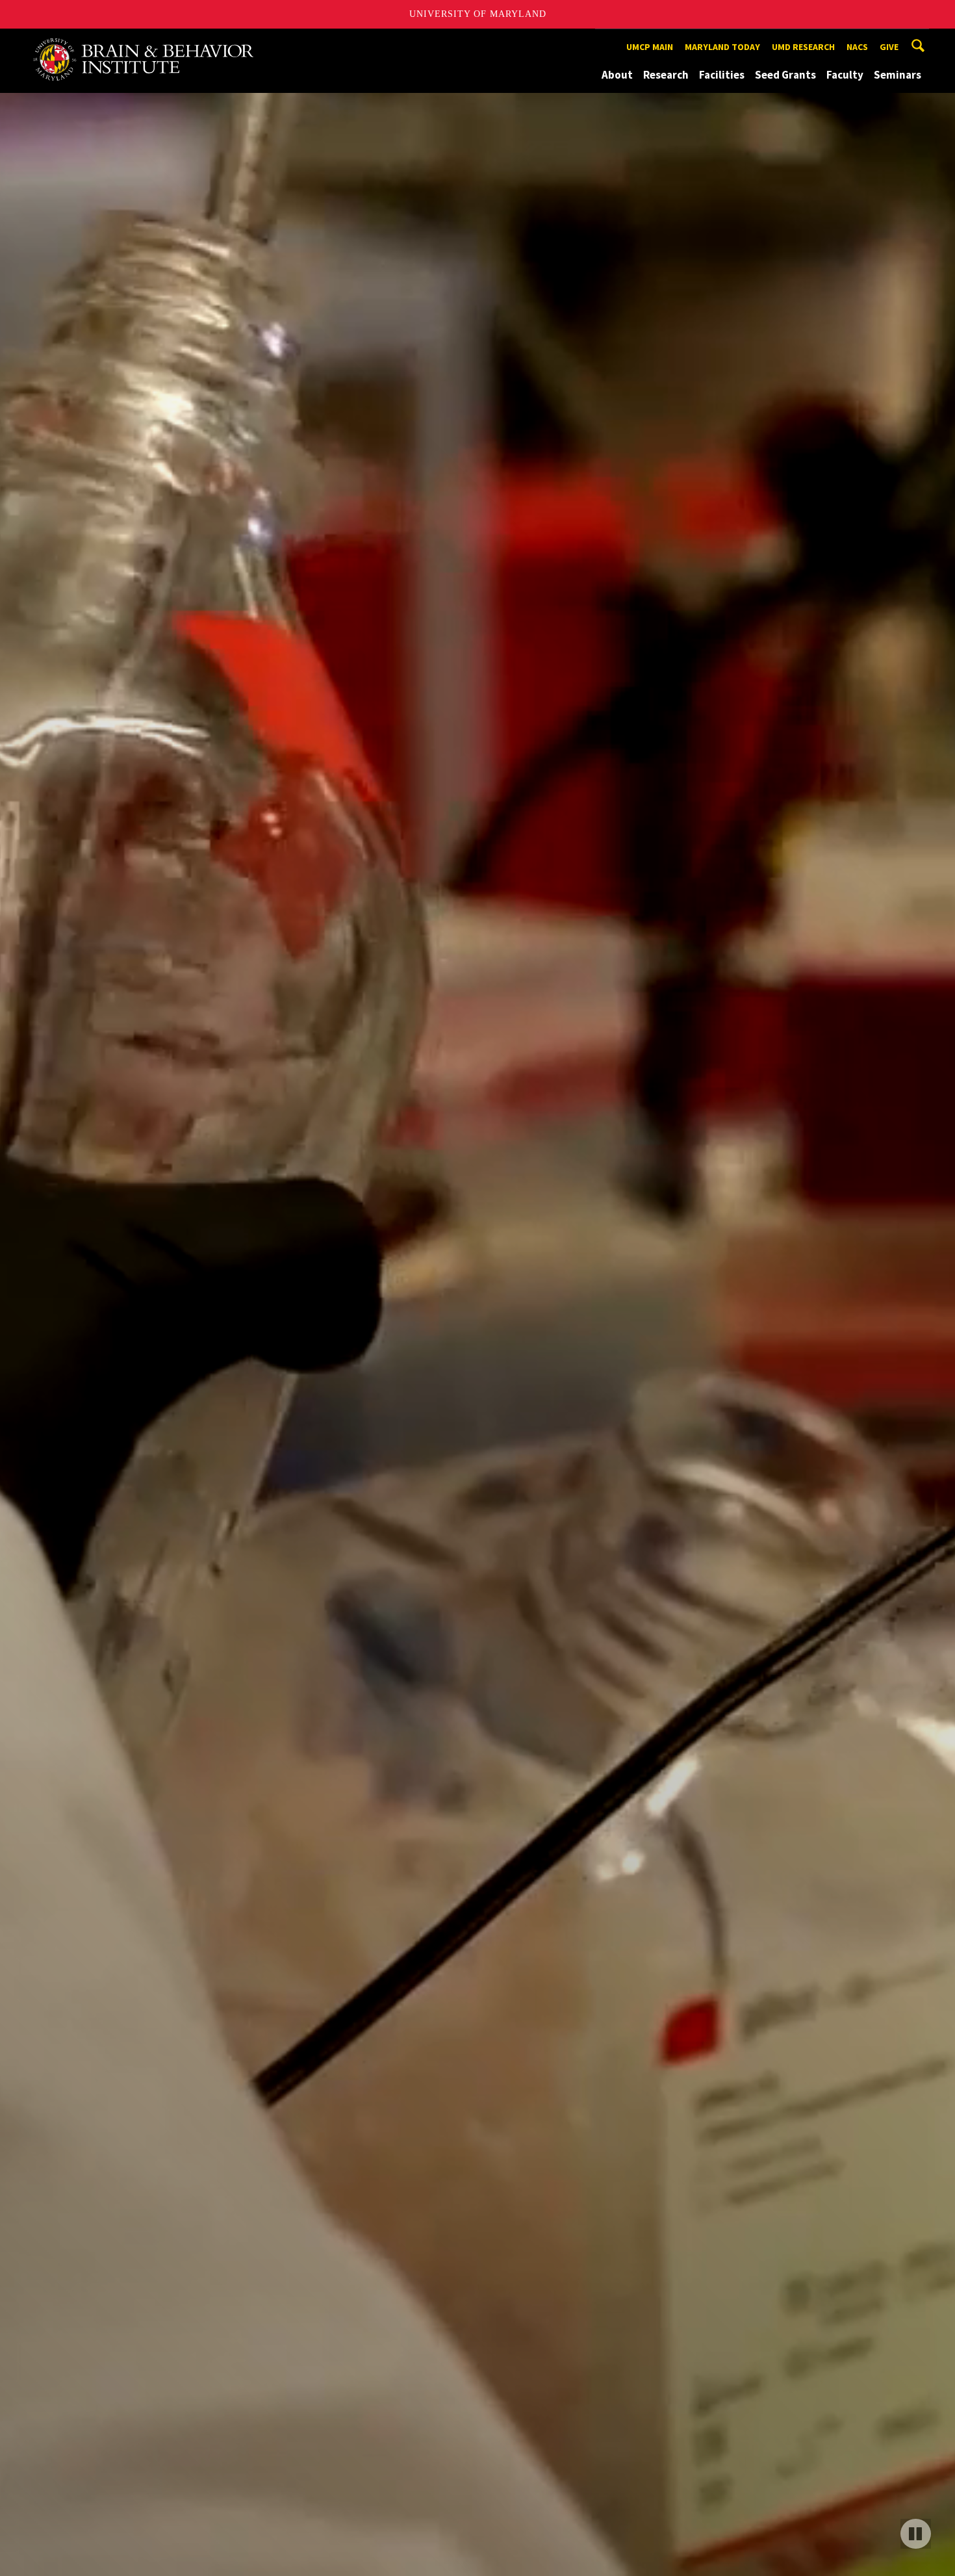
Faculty (845, 75)
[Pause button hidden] (908, 2530)
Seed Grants (785, 75)
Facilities (722, 75)
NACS (857, 47)
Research (666, 75)
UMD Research (803, 47)
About (617, 75)
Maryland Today (722, 47)
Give (889, 47)
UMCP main (650, 47)
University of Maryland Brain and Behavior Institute (152, 41)
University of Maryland (478, 14)
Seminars (898, 75)
